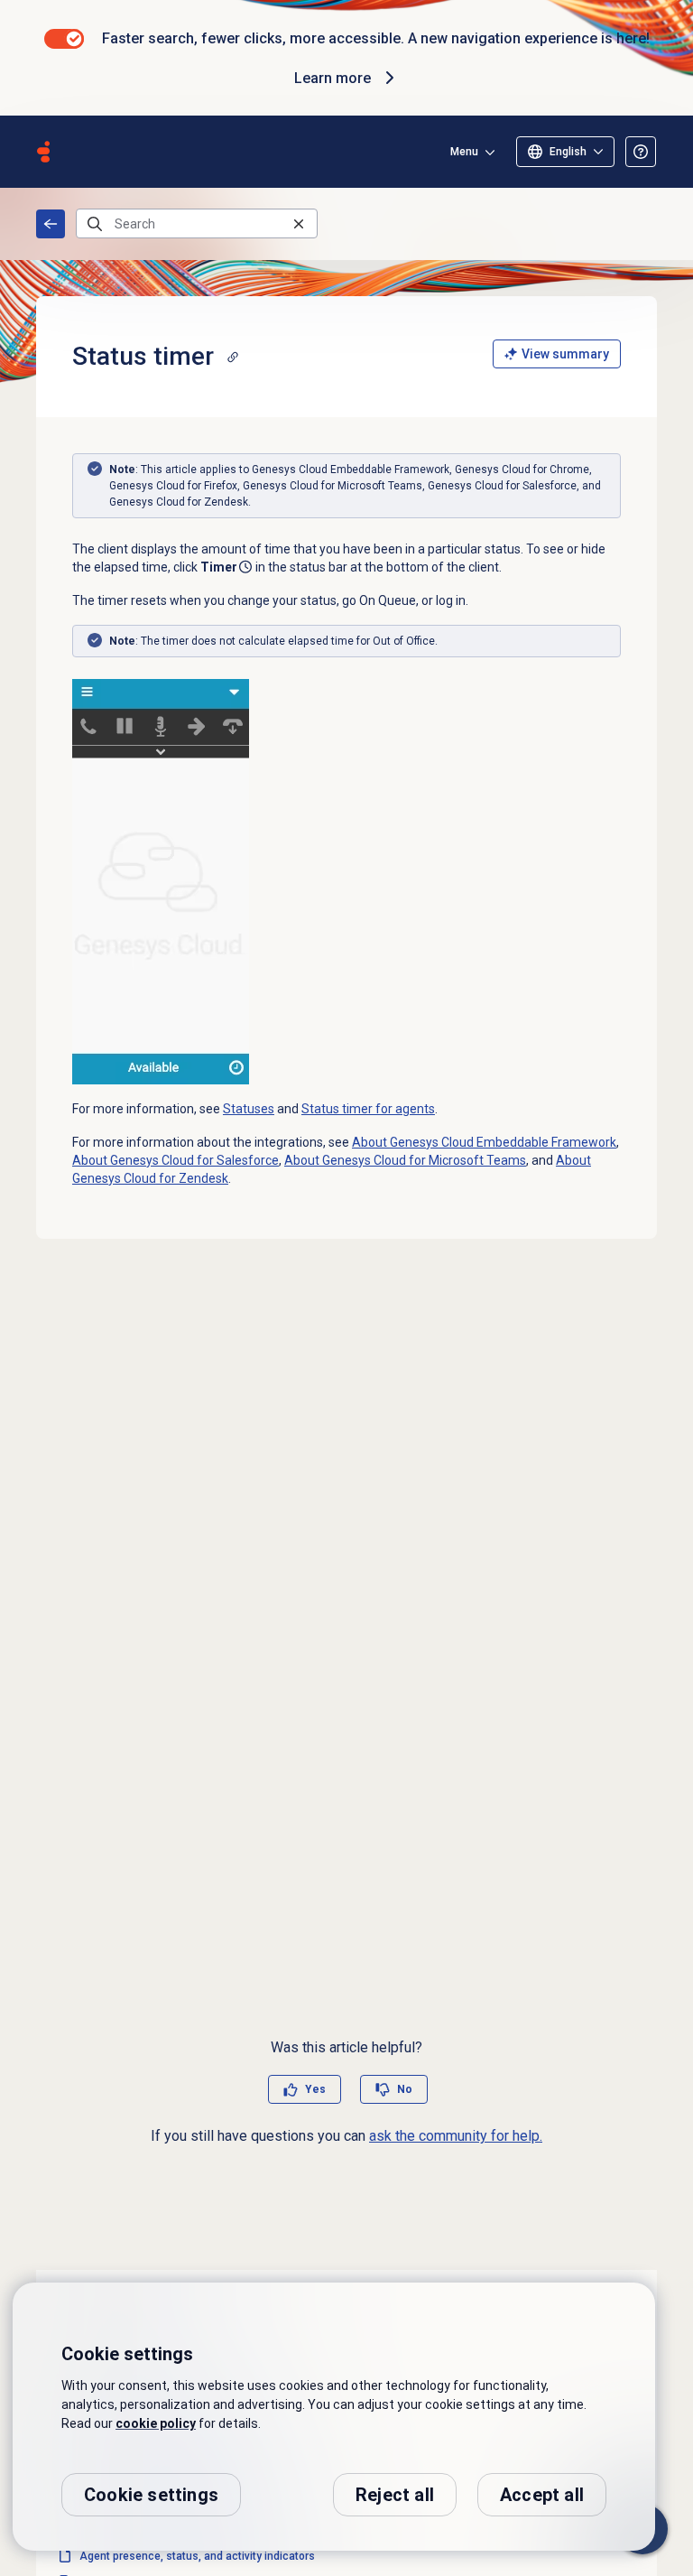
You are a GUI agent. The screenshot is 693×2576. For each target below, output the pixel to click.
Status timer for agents (368, 1109)
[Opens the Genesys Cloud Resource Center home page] (43, 152)
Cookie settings (151, 2495)
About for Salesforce (176, 1160)
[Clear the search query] (299, 223)
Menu (464, 152)
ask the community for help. (456, 2136)
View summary (565, 354)
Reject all (395, 2495)
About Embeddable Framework (484, 1142)
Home (51, 224)
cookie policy (156, 2423)
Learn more (333, 78)
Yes (315, 2089)
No (405, 2089)
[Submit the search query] (95, 224)
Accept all (542, 2495)
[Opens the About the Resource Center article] (641, 152)
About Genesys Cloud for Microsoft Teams (405, 1160)
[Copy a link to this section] (233, 357)
